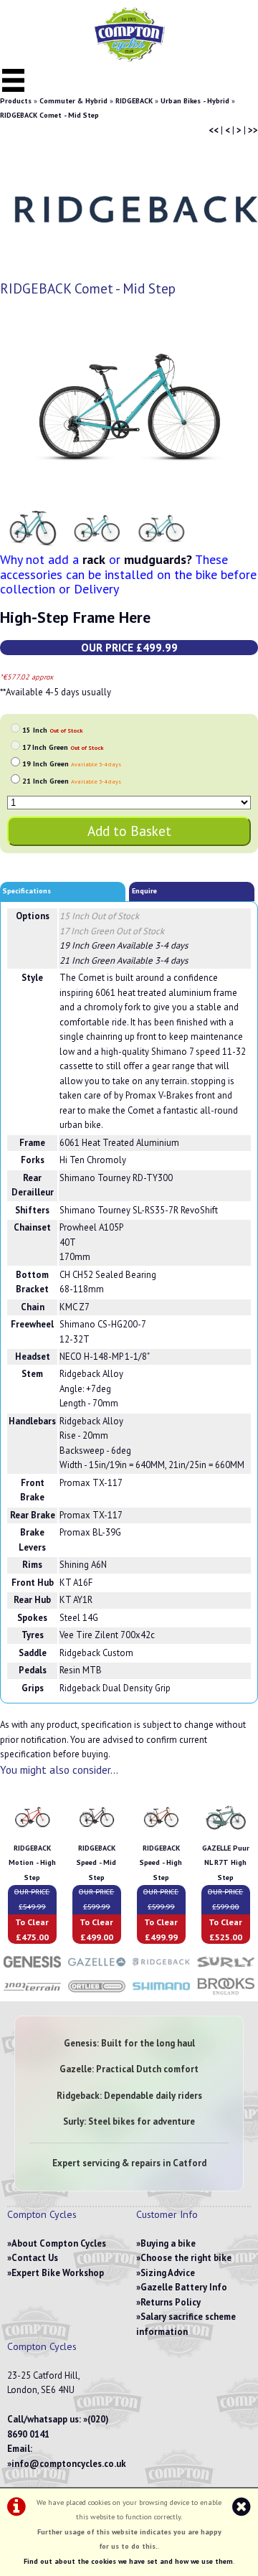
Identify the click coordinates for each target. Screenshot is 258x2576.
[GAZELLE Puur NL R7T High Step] (226, 1833)
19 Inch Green (72, 764)
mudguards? (158, 559)
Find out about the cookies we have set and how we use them (128, 2561)
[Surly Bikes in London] (226, 1969)
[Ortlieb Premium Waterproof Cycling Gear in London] (97, 1994)
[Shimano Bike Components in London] (161, 1994)
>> (253, 130)
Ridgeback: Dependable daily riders (129, 2096)
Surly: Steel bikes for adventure (129, 2121)
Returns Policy (171, 2302)
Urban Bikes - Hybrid (195, 101)
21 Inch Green (72, 781)
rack (94, 559)
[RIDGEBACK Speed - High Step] (161, 1833)
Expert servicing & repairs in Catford (129, 2163)
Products (16, 101)
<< (214, 130)
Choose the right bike (186, 2258)
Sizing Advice (168, 2273)
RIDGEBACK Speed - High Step (161, 1863)
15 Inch (52, 730)
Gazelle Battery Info (184, 2287)
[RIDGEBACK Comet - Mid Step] (129, 408)
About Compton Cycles (59, 2243)
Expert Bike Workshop (58, 2273)
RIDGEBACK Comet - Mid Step (49, 115)
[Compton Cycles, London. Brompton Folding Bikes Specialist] (129, 58)
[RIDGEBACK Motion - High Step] (32, 1833)
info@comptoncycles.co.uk (69, 2464)
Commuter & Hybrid (73, 101)
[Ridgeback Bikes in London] (161, 1969)
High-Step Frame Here (75, 617)
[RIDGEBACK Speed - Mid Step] (97, 1833)
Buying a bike (168, 2243)
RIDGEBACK (134, 101)
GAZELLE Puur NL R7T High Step (226, 1863)
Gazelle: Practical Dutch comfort (129, 2069)
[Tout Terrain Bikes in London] (32, 1994)
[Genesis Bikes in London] (32, 1969)
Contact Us (35, 2258)
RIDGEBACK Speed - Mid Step (96, 1863)
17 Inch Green (63, 747)
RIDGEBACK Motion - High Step (32, 1863)
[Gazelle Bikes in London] (97, 1969)
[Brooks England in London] (226, 1994)
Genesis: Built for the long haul (129, 2043)
